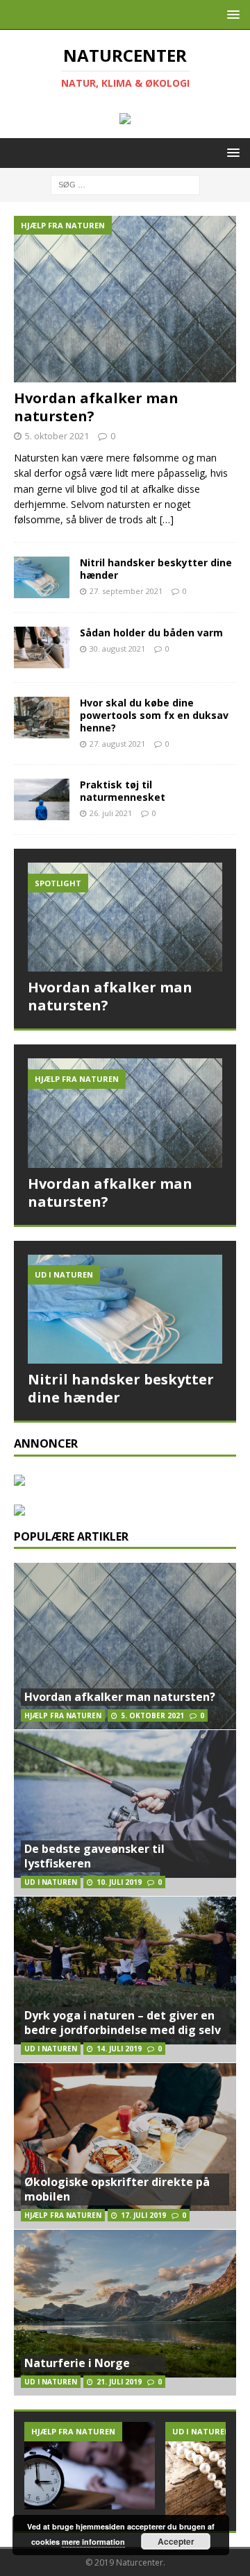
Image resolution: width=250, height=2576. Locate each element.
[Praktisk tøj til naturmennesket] (42, 799)
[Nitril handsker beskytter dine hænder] (42, 577)
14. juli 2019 (119, 2049)
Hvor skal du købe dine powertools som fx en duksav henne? (154, 715)
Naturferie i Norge (77, 2363)
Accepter (176, 2541)
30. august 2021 (117, 649)
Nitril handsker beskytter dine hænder (156, 569)
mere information (93, 2542)
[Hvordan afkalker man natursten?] (125, 299)
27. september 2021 (126, 591)
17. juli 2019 (143, 2215)
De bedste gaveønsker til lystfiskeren (94, 1856)
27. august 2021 (117, 744)
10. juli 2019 (119, 1882)
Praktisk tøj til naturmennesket (123, 791)
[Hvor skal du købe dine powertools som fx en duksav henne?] (42, 718)
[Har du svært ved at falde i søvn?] (90, 2465)
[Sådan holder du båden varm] (42, 647)
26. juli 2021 (111, 813)
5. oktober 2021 (57, 436)
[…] (167, 519)
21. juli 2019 (119, 2382)
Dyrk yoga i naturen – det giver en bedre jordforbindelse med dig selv (123, 2023)
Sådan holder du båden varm (151, 633)
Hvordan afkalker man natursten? (96, 407)
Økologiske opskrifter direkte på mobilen (117, 2189)
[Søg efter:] (125, 184)
